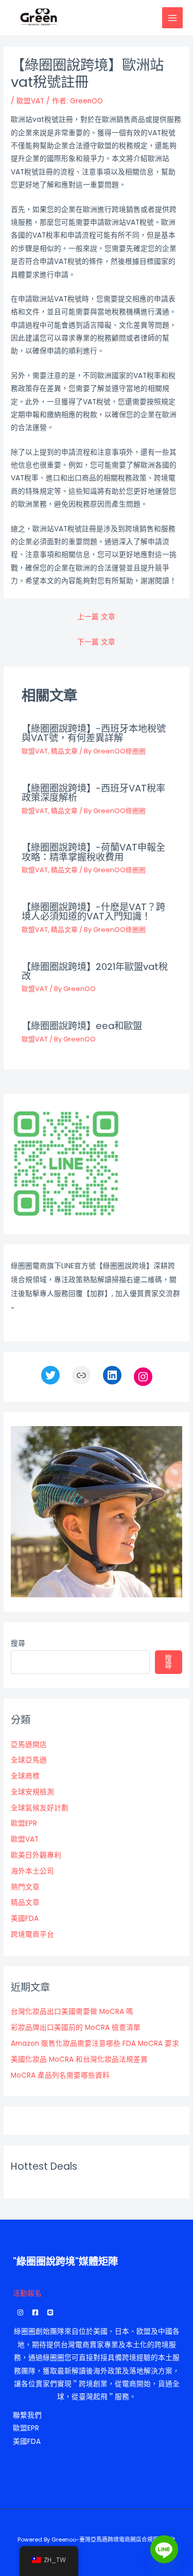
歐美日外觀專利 (36, 1855)
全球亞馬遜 (29, 1760)
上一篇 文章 (96, 617)
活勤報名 (27, 2293)
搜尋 (18, 1643)
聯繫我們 (27, 2415)
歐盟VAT (30, 101)
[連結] (81, 1375)
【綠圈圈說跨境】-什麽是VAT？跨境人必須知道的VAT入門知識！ (93, 912)
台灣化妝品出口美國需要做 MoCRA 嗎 (72, 2012)
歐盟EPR (24, 1823)
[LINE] (50, 2312)
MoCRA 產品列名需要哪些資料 (60, 2075)
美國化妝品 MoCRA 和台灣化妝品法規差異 (79, 2059)
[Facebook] (35, 2312)
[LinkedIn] (112, 1375)
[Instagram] (143, 1377)
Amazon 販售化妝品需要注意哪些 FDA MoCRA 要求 (95, 2043)
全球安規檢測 (32, 1792)
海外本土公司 (32, 1871)
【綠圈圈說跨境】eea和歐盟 (82, 1026)
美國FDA (25, 1919)
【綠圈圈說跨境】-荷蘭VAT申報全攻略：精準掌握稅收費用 (93, 852)
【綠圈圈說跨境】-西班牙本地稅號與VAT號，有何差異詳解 (94, 733)
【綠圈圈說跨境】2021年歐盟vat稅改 (95, 971)
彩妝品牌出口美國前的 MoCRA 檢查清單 (76, 2028)
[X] (50, 1375)
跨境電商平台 (32, 1934)
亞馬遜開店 (29, 1745)
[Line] (164, 2549)
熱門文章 (25, 1887)
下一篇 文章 (96, 642)
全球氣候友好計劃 (40, 1808)
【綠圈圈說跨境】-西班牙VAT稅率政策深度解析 (93, 793)
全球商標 (25, 1776)
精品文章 (64, 751)
